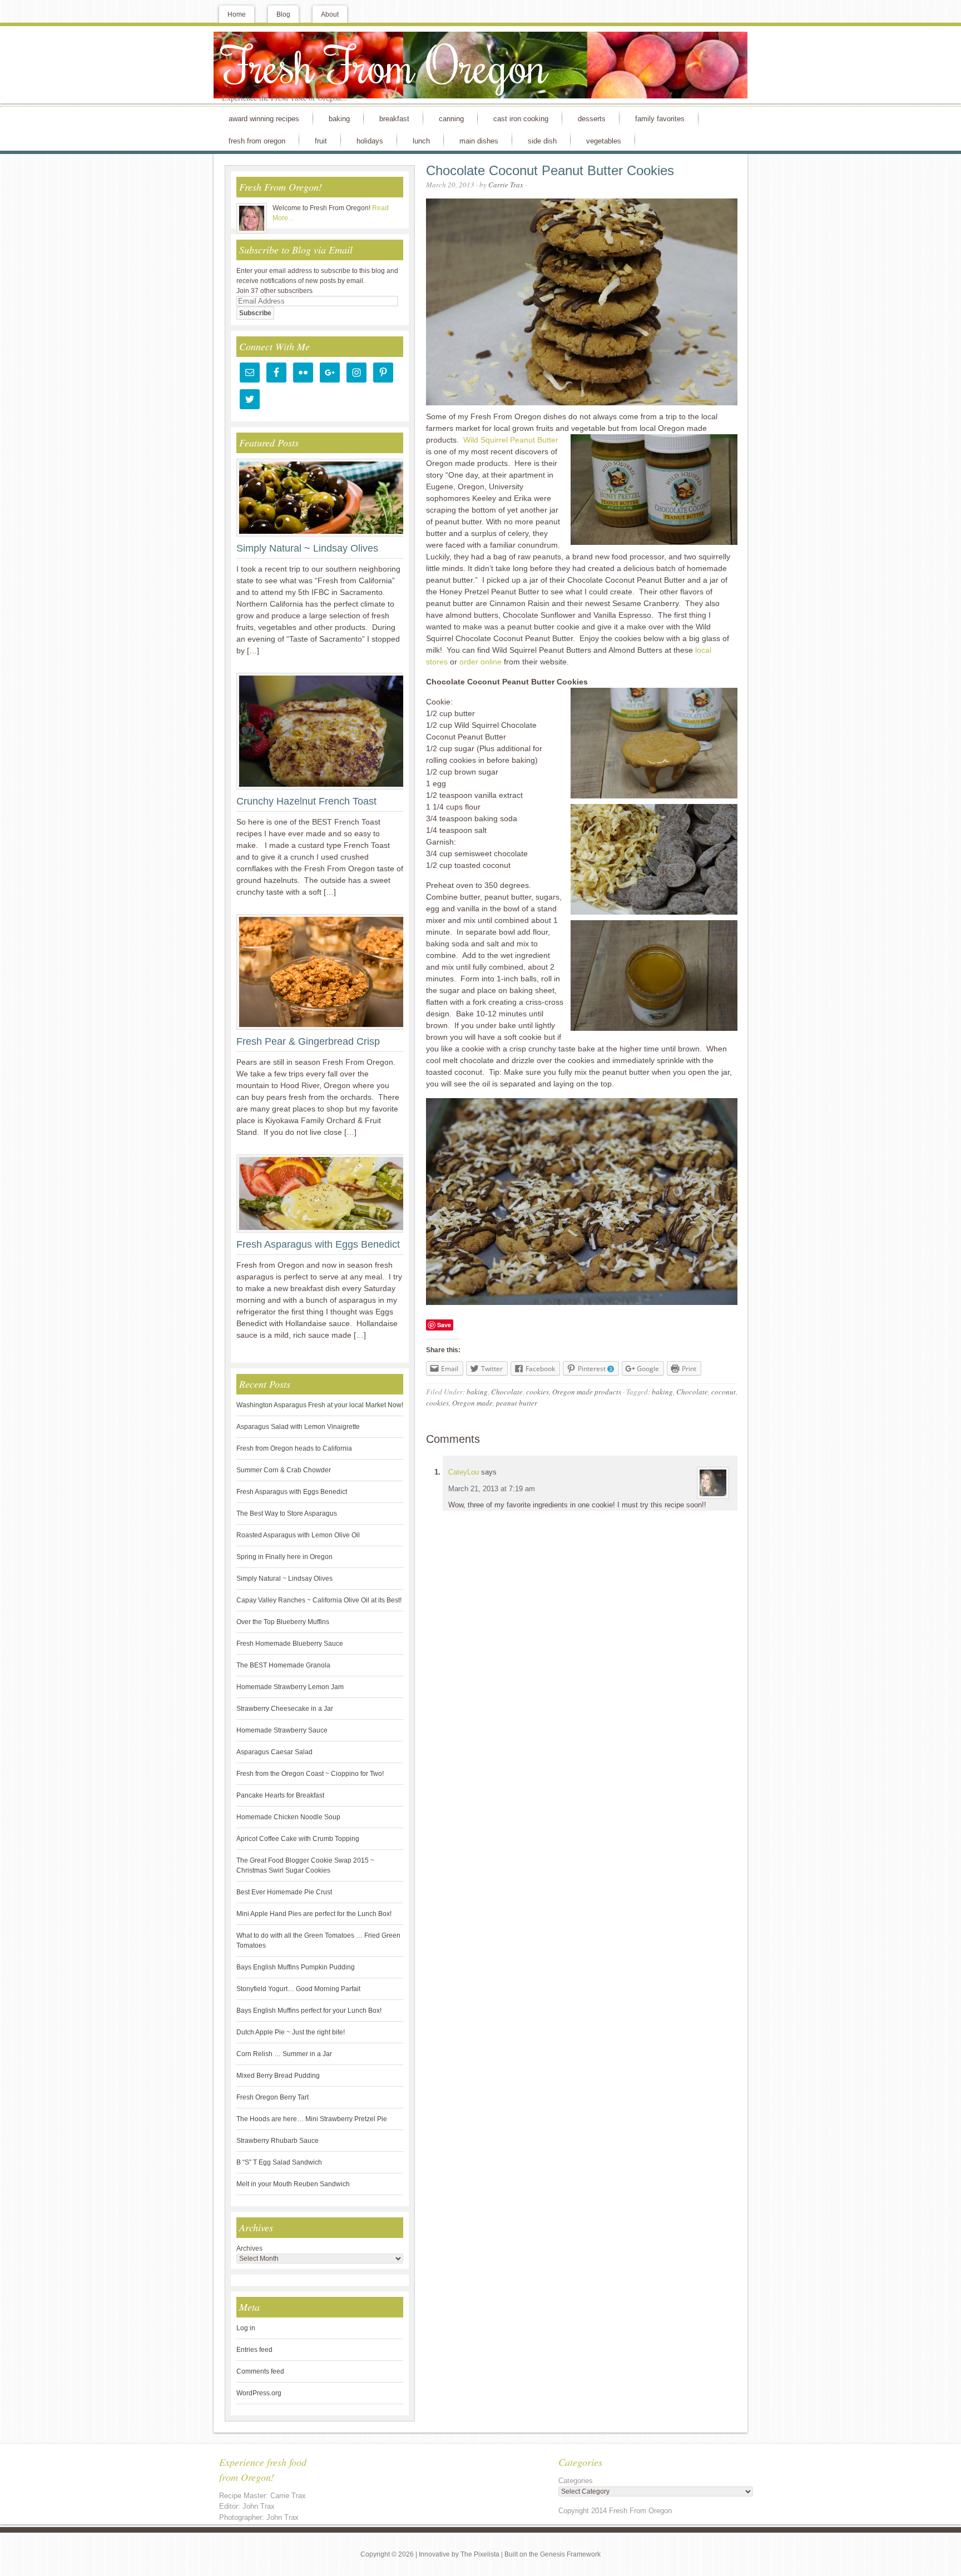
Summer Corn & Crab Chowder (284, 1470)
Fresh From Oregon (385, 64)
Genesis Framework (570, 2554)
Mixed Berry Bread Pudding (278, 2076)
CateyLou (464, 1472)
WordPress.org (259, 2393)
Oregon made (472, 1403)
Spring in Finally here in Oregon (284, 1557)
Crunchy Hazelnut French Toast (306, 801)
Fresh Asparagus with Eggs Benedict (318, 1244)
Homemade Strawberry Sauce (282, 1730)
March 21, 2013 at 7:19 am (492, 1489)
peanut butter (517, 1403)
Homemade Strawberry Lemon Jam (290, 1687)
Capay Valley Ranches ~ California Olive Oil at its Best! (319, 1600)
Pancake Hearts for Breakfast (280, 1795)
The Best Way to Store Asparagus (287, 1513)
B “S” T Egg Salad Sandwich (279, 2162)
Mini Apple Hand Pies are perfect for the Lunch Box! (314, 1914)
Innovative (434, 2554)
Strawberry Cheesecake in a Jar (285, 1709)
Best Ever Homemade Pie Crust (284, 1892)
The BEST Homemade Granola (283, 1665)
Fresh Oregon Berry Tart (273, 2097)
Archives (249, 2249)
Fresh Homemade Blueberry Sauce (290, 1644)
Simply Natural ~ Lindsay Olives (307, 548)
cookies (538, 1392)
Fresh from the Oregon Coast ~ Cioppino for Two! (310, 1774)
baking (477, 1392)
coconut (724, 1392)
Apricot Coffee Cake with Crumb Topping (298, 1839)
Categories (576, 2481)
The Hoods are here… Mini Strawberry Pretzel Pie (312, 2119)
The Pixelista (480, 2554)
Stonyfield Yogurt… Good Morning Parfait (298, 1989)
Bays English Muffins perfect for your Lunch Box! (309, 2011)
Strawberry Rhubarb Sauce (278, 2141)
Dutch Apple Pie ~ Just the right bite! (291, 2032)
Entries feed (254, 2350)
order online (481, 662)
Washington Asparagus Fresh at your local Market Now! (320, 1405)
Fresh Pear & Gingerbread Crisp (308, 1041)
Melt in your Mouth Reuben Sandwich (293, 2184)
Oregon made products (587, 1392)
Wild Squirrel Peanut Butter (511, 440)
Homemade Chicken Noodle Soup (288, 1817)
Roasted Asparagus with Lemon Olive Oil (298, 1535)
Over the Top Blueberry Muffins (283, 1622)
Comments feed (260, 2371)
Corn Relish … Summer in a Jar (284, 2054)
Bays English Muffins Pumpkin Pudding (296, 1967)
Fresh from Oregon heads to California (294, 1448)
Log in (246, 2328)
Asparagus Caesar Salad (274, 1752)
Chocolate (507, 1392)
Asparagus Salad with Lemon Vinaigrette (298, 1427)
